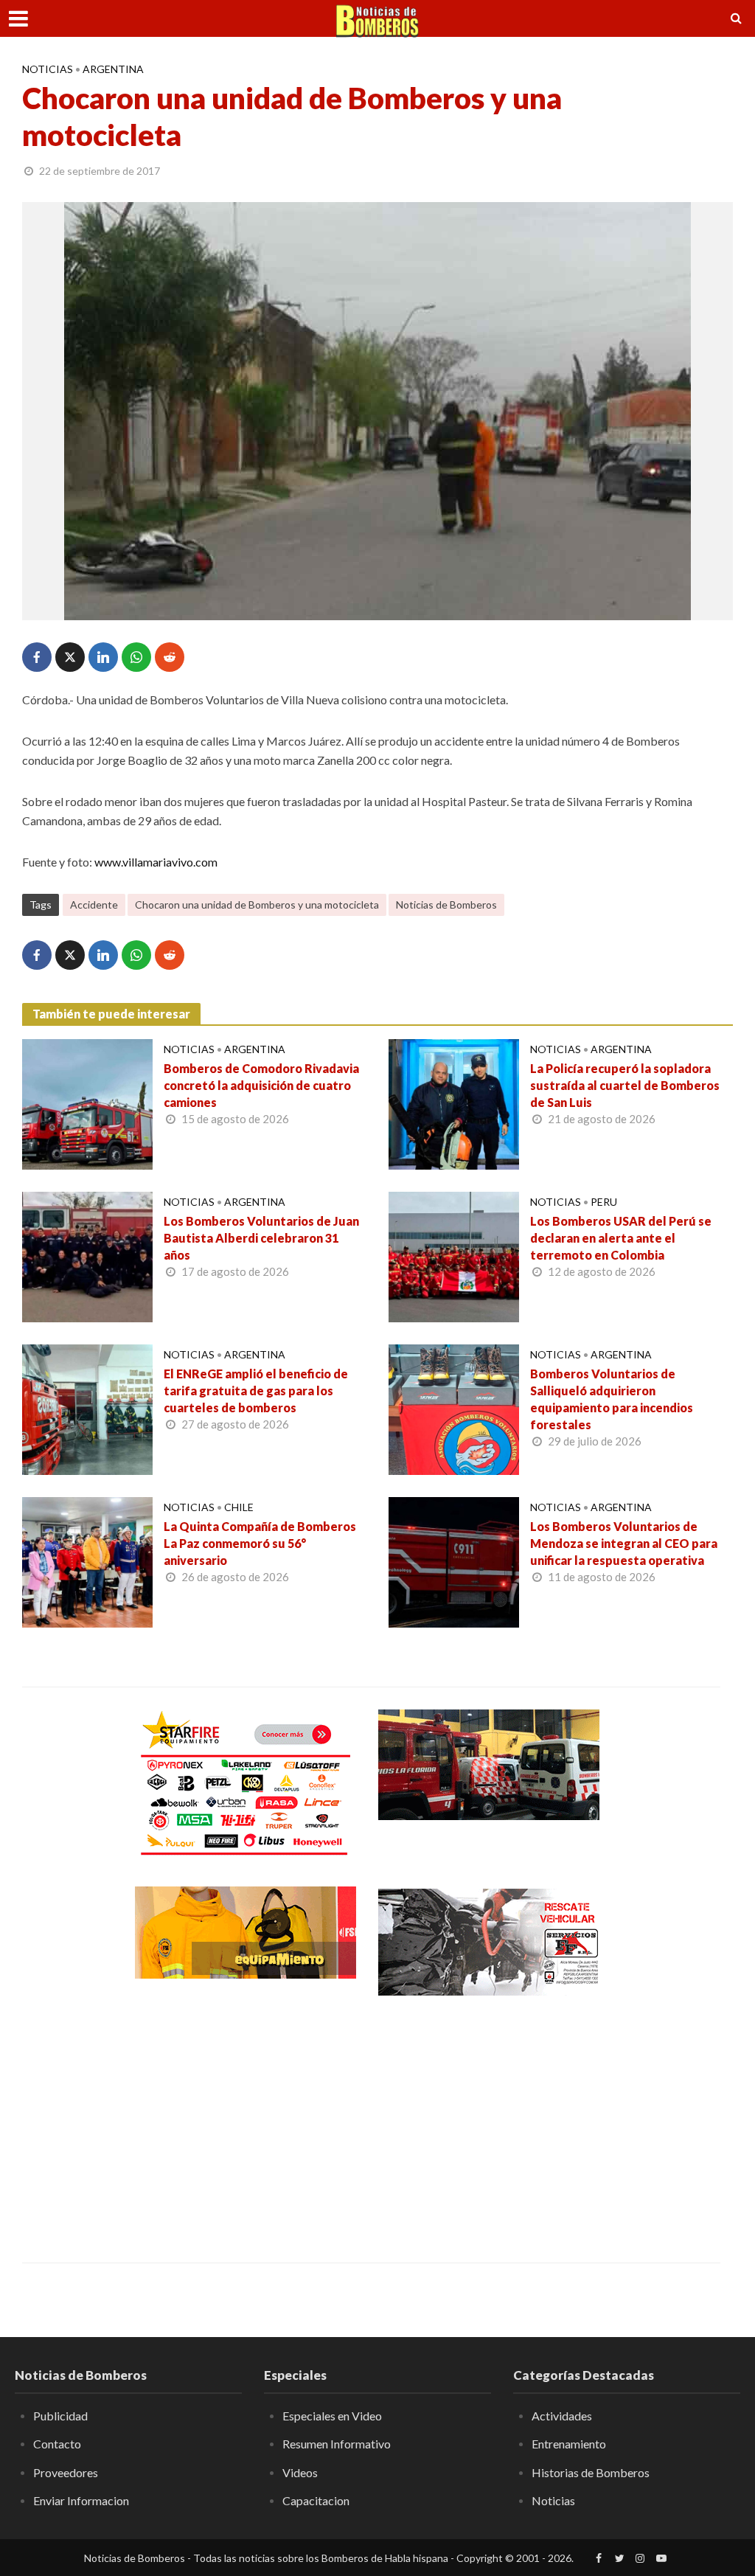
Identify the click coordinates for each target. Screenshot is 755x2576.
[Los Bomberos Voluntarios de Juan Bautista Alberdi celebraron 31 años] (87, 1256)
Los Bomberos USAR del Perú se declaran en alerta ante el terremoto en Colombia (621, 1238)
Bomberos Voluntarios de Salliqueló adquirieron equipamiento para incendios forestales (612, 1399)
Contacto (57, 2444)
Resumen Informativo (337, 2444)
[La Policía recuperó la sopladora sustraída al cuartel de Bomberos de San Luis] (454, 1103)
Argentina (113, 69)
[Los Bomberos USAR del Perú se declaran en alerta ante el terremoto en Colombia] (454, 1256)
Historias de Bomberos (591, 2472)
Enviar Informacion (81, 2500)
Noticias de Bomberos (446, 905)
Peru (604, 1202)
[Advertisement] (246, 2119)
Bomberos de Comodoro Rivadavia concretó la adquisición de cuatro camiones (261, 1085)
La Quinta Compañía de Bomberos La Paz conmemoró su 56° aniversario (260, 1543)
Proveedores (66, 2472)
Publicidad (60, 2416)
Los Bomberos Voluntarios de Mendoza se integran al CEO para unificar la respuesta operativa (624, 1543)
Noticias (48, 69)
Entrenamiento (569, 2444)
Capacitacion (316, 2500)
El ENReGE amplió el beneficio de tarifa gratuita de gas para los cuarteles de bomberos (256, 1391)
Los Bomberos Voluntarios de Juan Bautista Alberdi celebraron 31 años (261, 1238)
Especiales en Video (332, 2416)
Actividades (562, 2416)
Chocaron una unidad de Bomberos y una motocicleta (257, 905)
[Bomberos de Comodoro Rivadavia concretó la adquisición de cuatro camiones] (87, 1103)
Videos (300, 2472)
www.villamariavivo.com (156, 862)
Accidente (94, 905)
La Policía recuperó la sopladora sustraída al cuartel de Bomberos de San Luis (625, 1085)
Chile (239, 1507)
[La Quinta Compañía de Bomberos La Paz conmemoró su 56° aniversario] (87, 1561)
